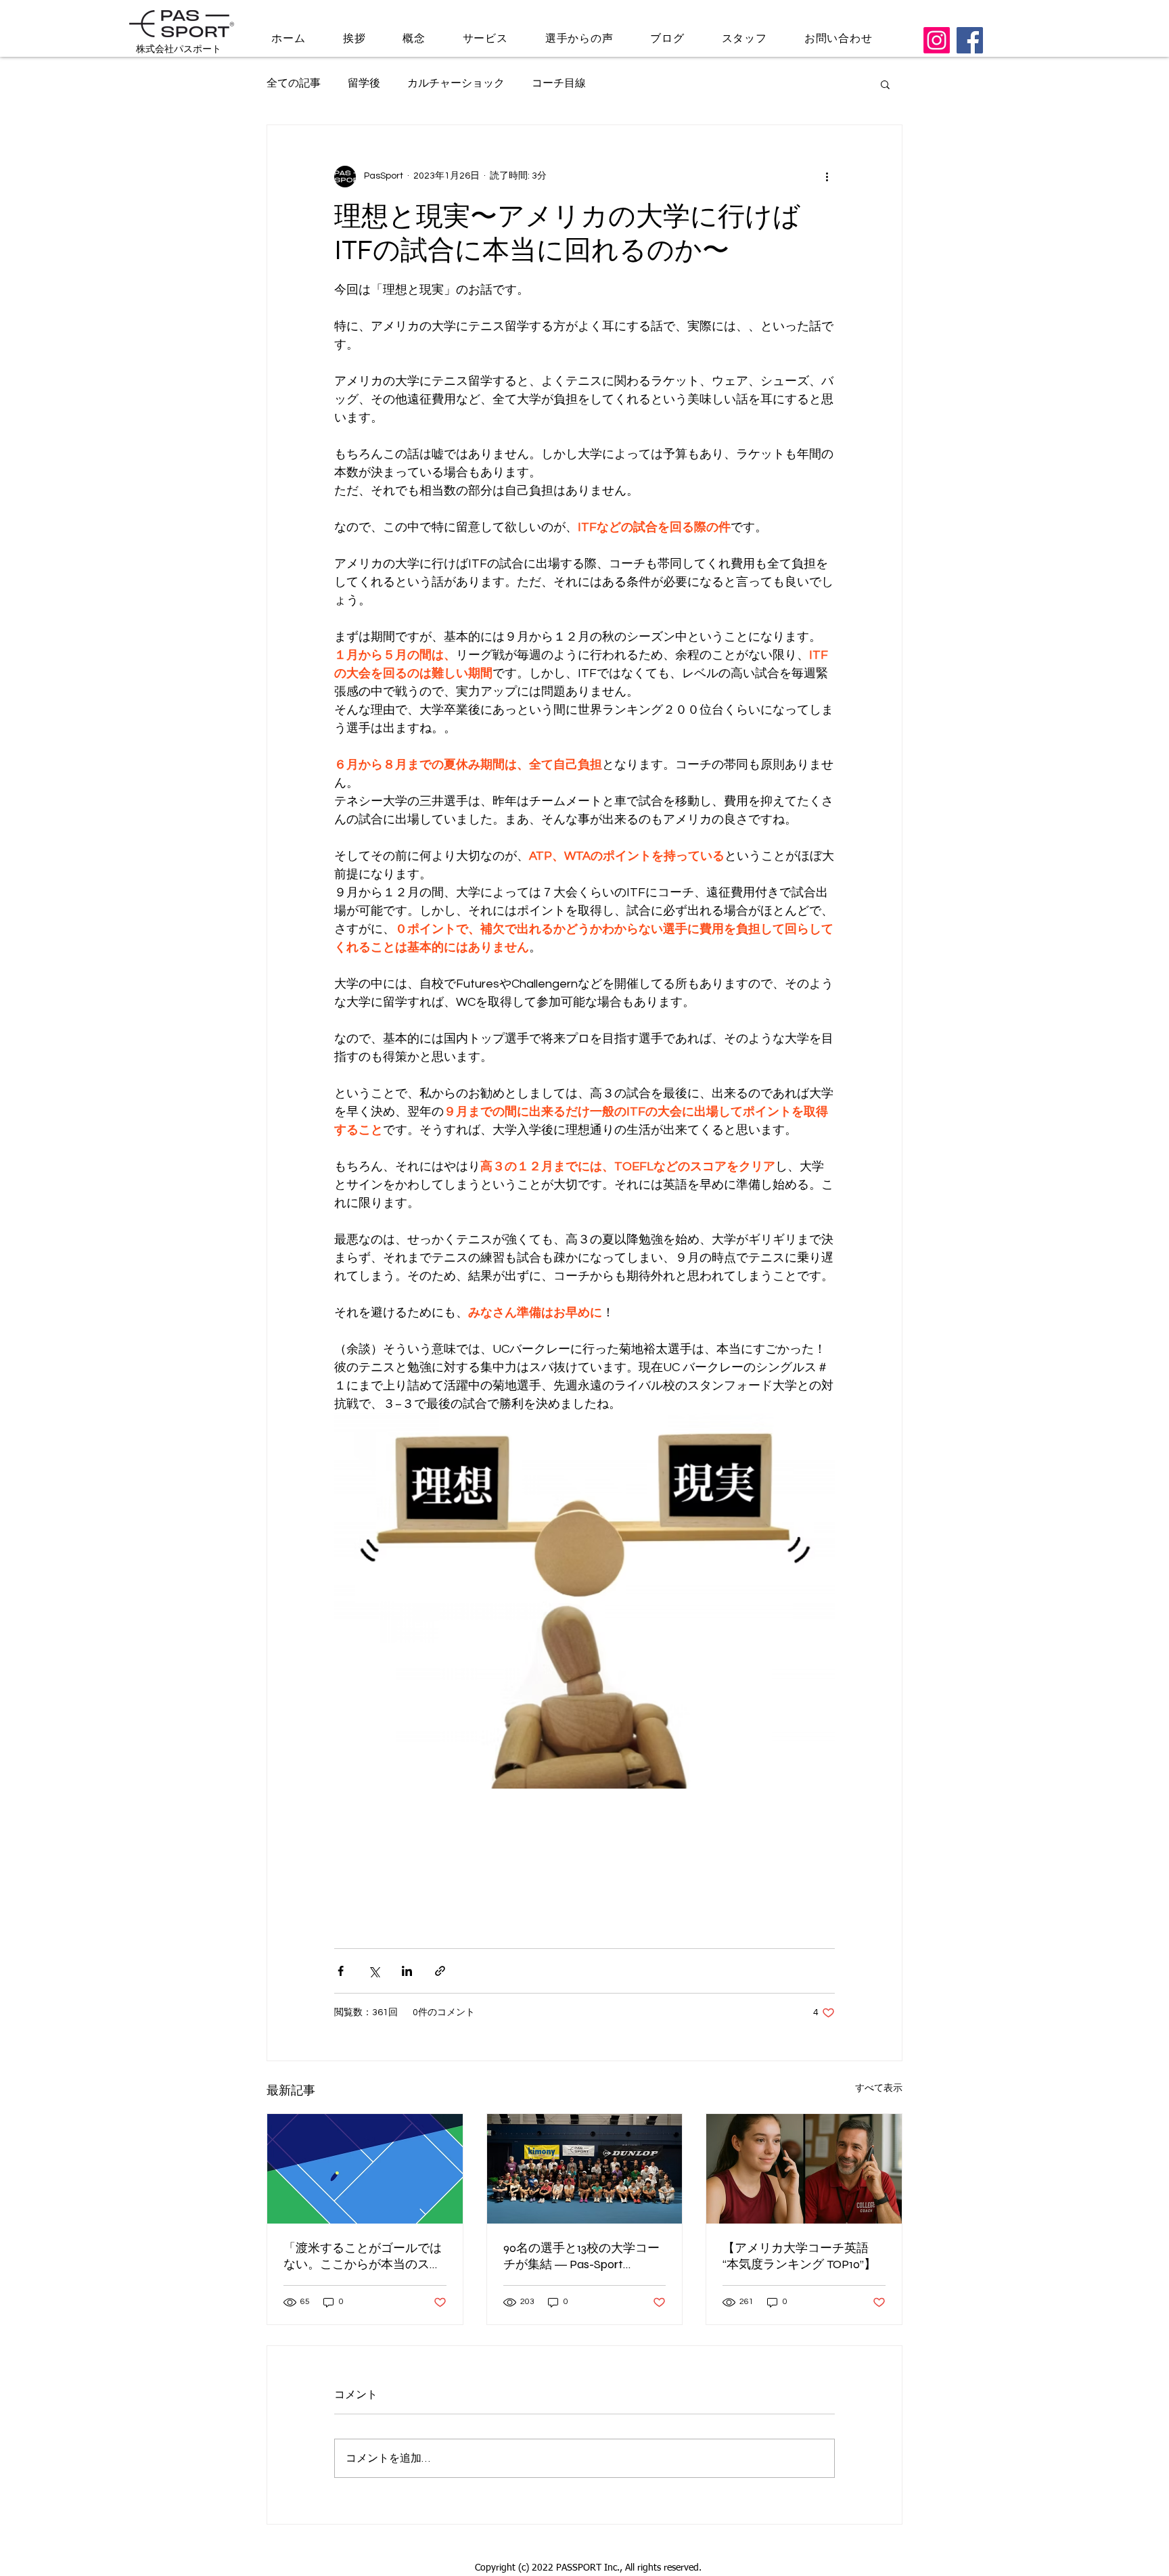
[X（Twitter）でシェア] (374, 1971)
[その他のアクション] (827, 177)
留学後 (364, 83)
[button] (885, 84)
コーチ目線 (559, 83)
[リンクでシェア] (440, 1971)
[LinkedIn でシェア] (407, 1971)
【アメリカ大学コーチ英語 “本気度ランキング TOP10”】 (799, 2256)
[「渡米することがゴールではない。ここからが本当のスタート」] (365, 2169)
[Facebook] (970, 40)
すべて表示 (879, 2088)
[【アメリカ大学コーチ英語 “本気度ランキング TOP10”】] (804, 2169)
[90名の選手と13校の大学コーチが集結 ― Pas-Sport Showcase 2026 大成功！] (585, 2169)
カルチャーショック (456, 83)
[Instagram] (937, 40)
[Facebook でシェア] (341, 1971)
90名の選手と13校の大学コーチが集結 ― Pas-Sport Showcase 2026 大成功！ (581, 2256)
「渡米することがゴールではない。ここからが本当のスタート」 (363, 2256)
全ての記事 (294, 83)
